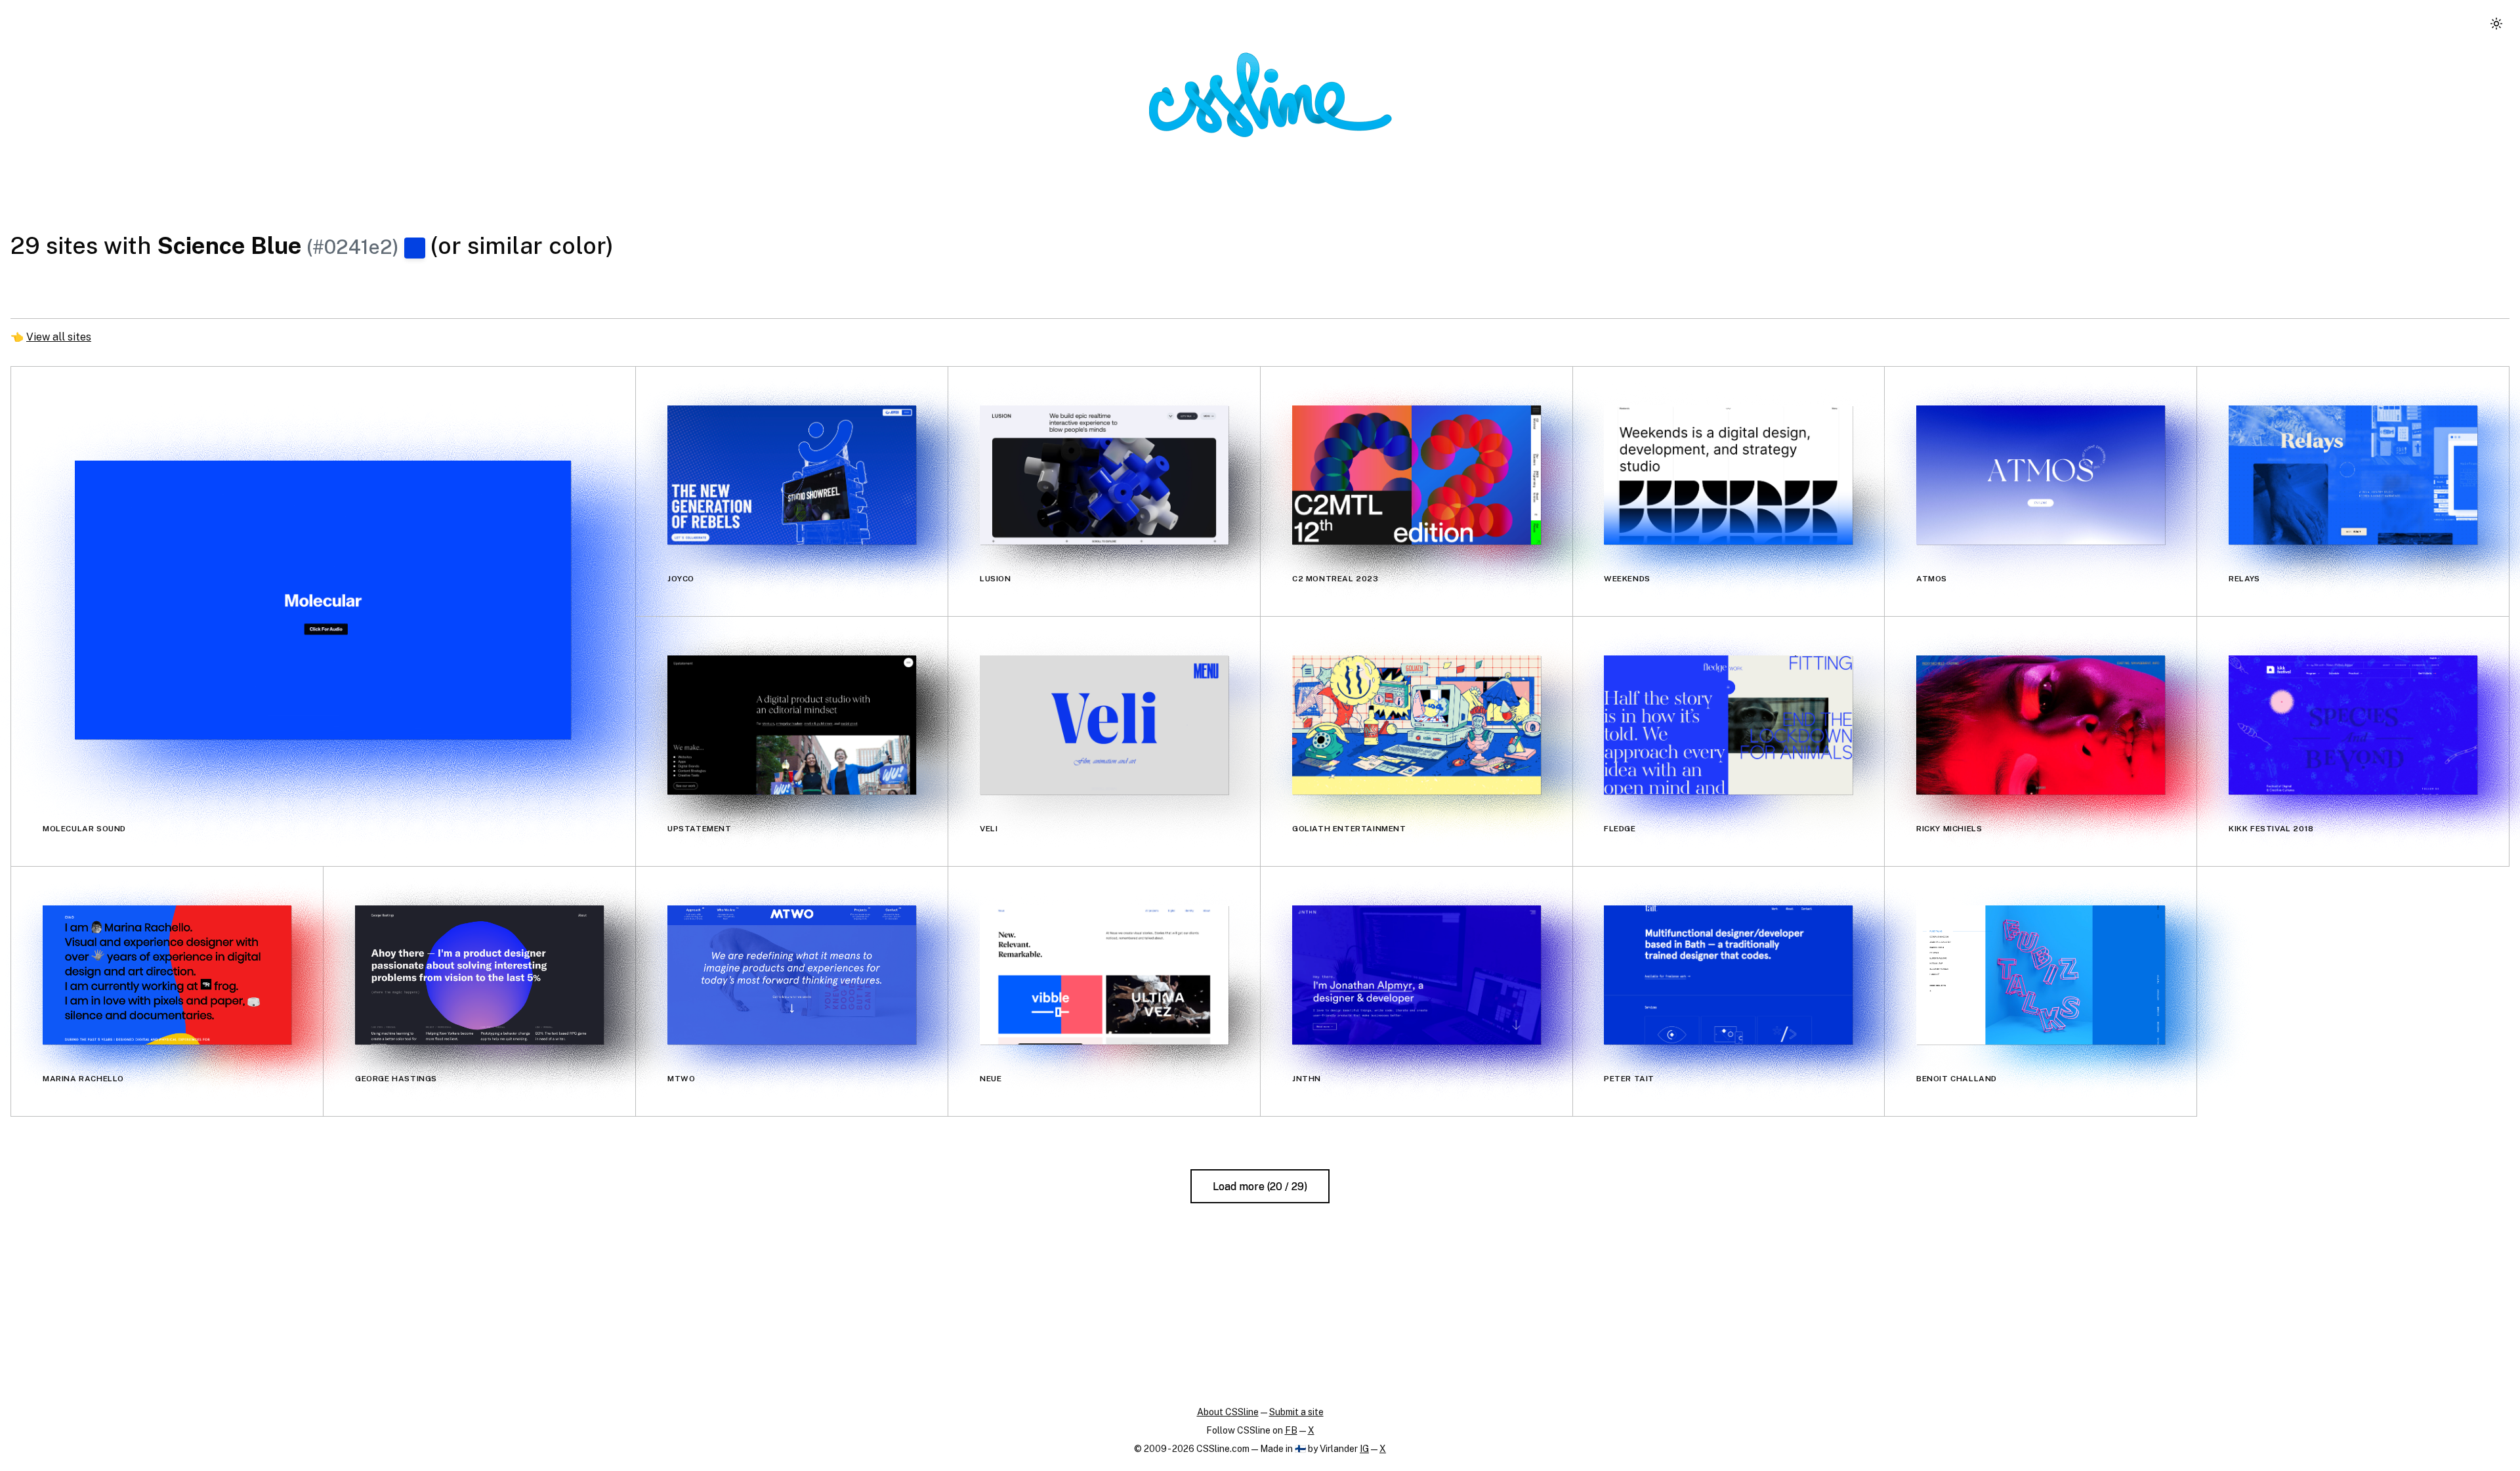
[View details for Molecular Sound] (323, 600)
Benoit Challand (1957, 1079)
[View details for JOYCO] (792, 475)
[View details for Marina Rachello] (167, 975)
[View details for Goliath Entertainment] (1417, 725)
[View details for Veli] (1104, 725)
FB (1291, 1430)
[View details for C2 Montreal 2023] (1417, 475)
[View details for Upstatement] (792, 725)
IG (1364, 1449)
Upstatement (700, 829)
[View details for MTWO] (792, 975)
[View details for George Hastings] (479, 975)
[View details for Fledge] (1728, 725)
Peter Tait (1629, 1079)
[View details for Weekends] (1728, 475)
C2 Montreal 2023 (1335, 579)
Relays (2244, 579)
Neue (991, 1079)
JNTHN (1307, 1079)
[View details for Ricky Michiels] (2041, 725)
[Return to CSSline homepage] (1270, 95)
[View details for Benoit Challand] (2041, 975)
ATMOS (1932, 579)
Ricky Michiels (1949, 829)
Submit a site (1296, 1412)
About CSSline (1228, 1412)
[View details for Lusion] (1104, 475)
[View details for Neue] (1104, 975)
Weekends (1627, 579)
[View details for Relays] (2353, 475)
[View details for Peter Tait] (1728, 975)
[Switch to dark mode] (2496, 24)
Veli (989, 829)
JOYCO (681, 579)
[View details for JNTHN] (1417, 975)
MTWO (681, 1079)
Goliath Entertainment (1349, 829)
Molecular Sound (84, 829)
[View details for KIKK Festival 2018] (2353, 725)
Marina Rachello (83, 1079)
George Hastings (396, 1079)
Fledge (1620, 829)
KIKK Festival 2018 (2271, 829)
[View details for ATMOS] (2041, 475)
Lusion (996, 579)
